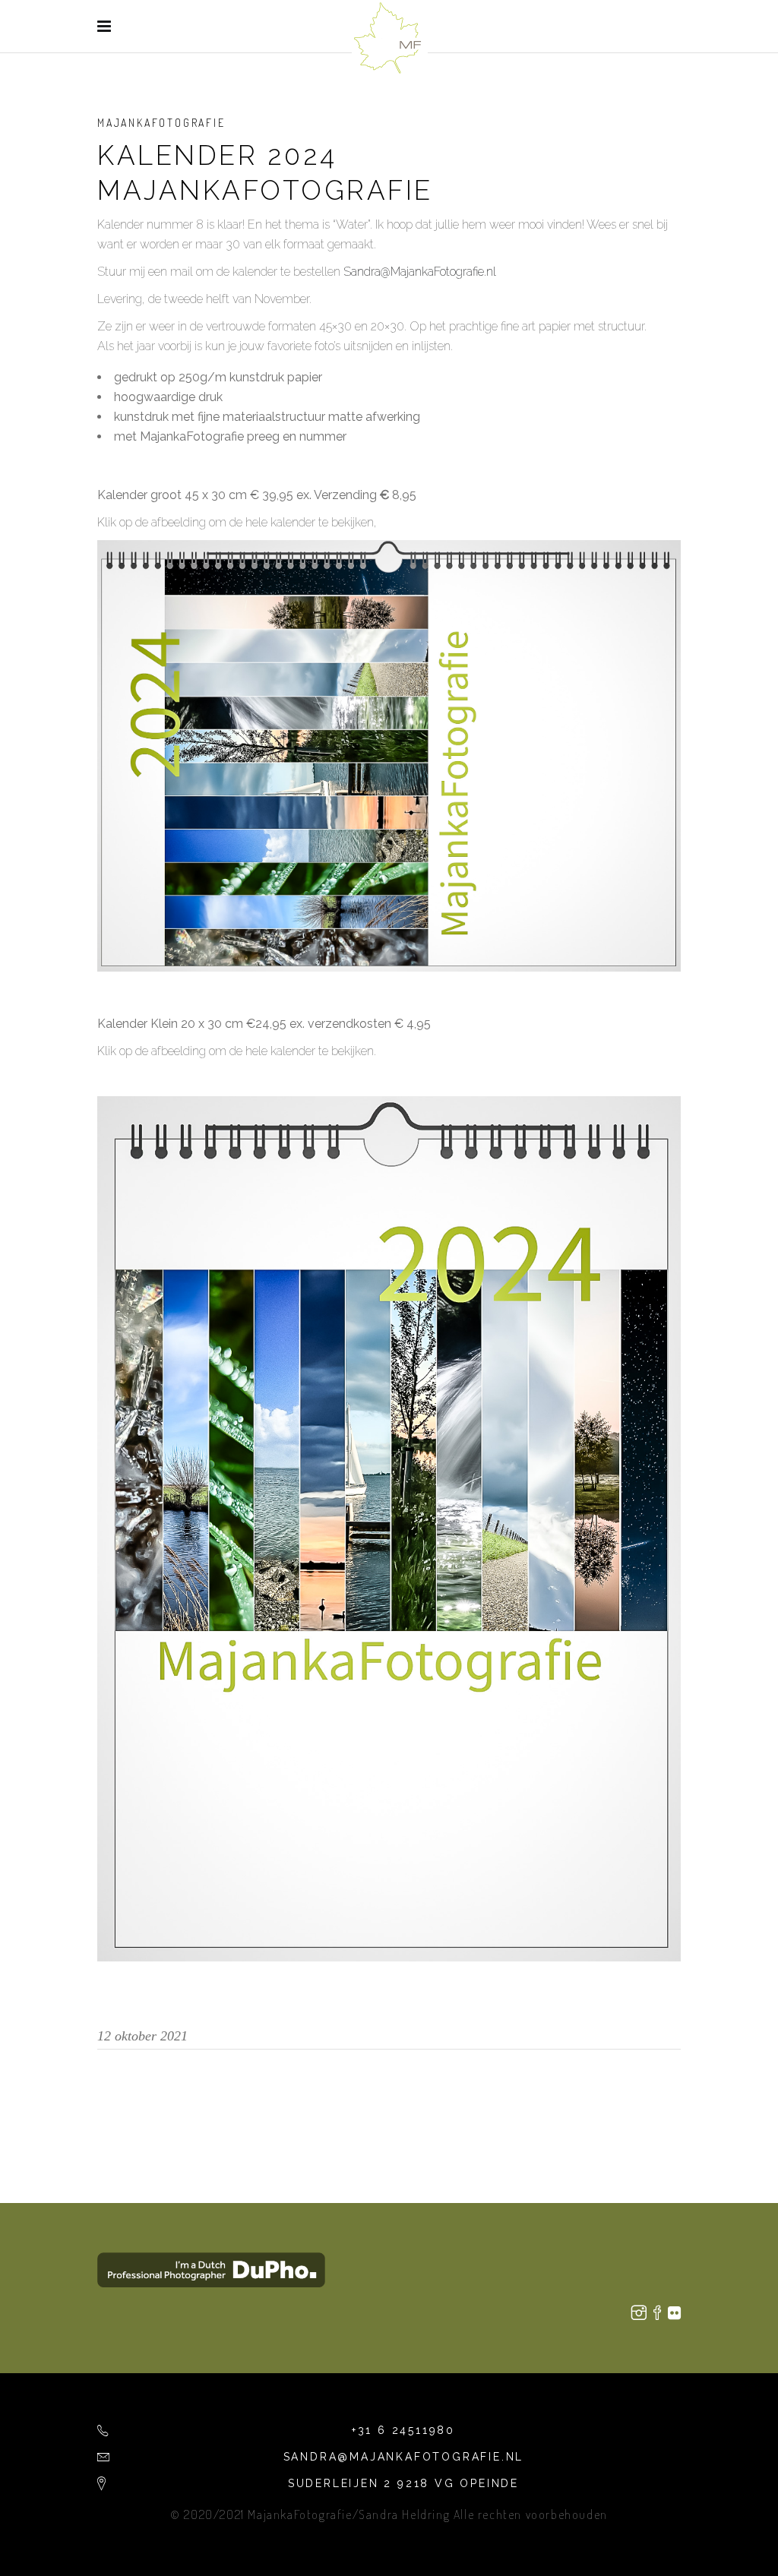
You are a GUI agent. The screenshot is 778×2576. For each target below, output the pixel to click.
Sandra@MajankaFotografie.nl (420, 272)
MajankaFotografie (161, 123)
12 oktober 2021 (142, 2036)
